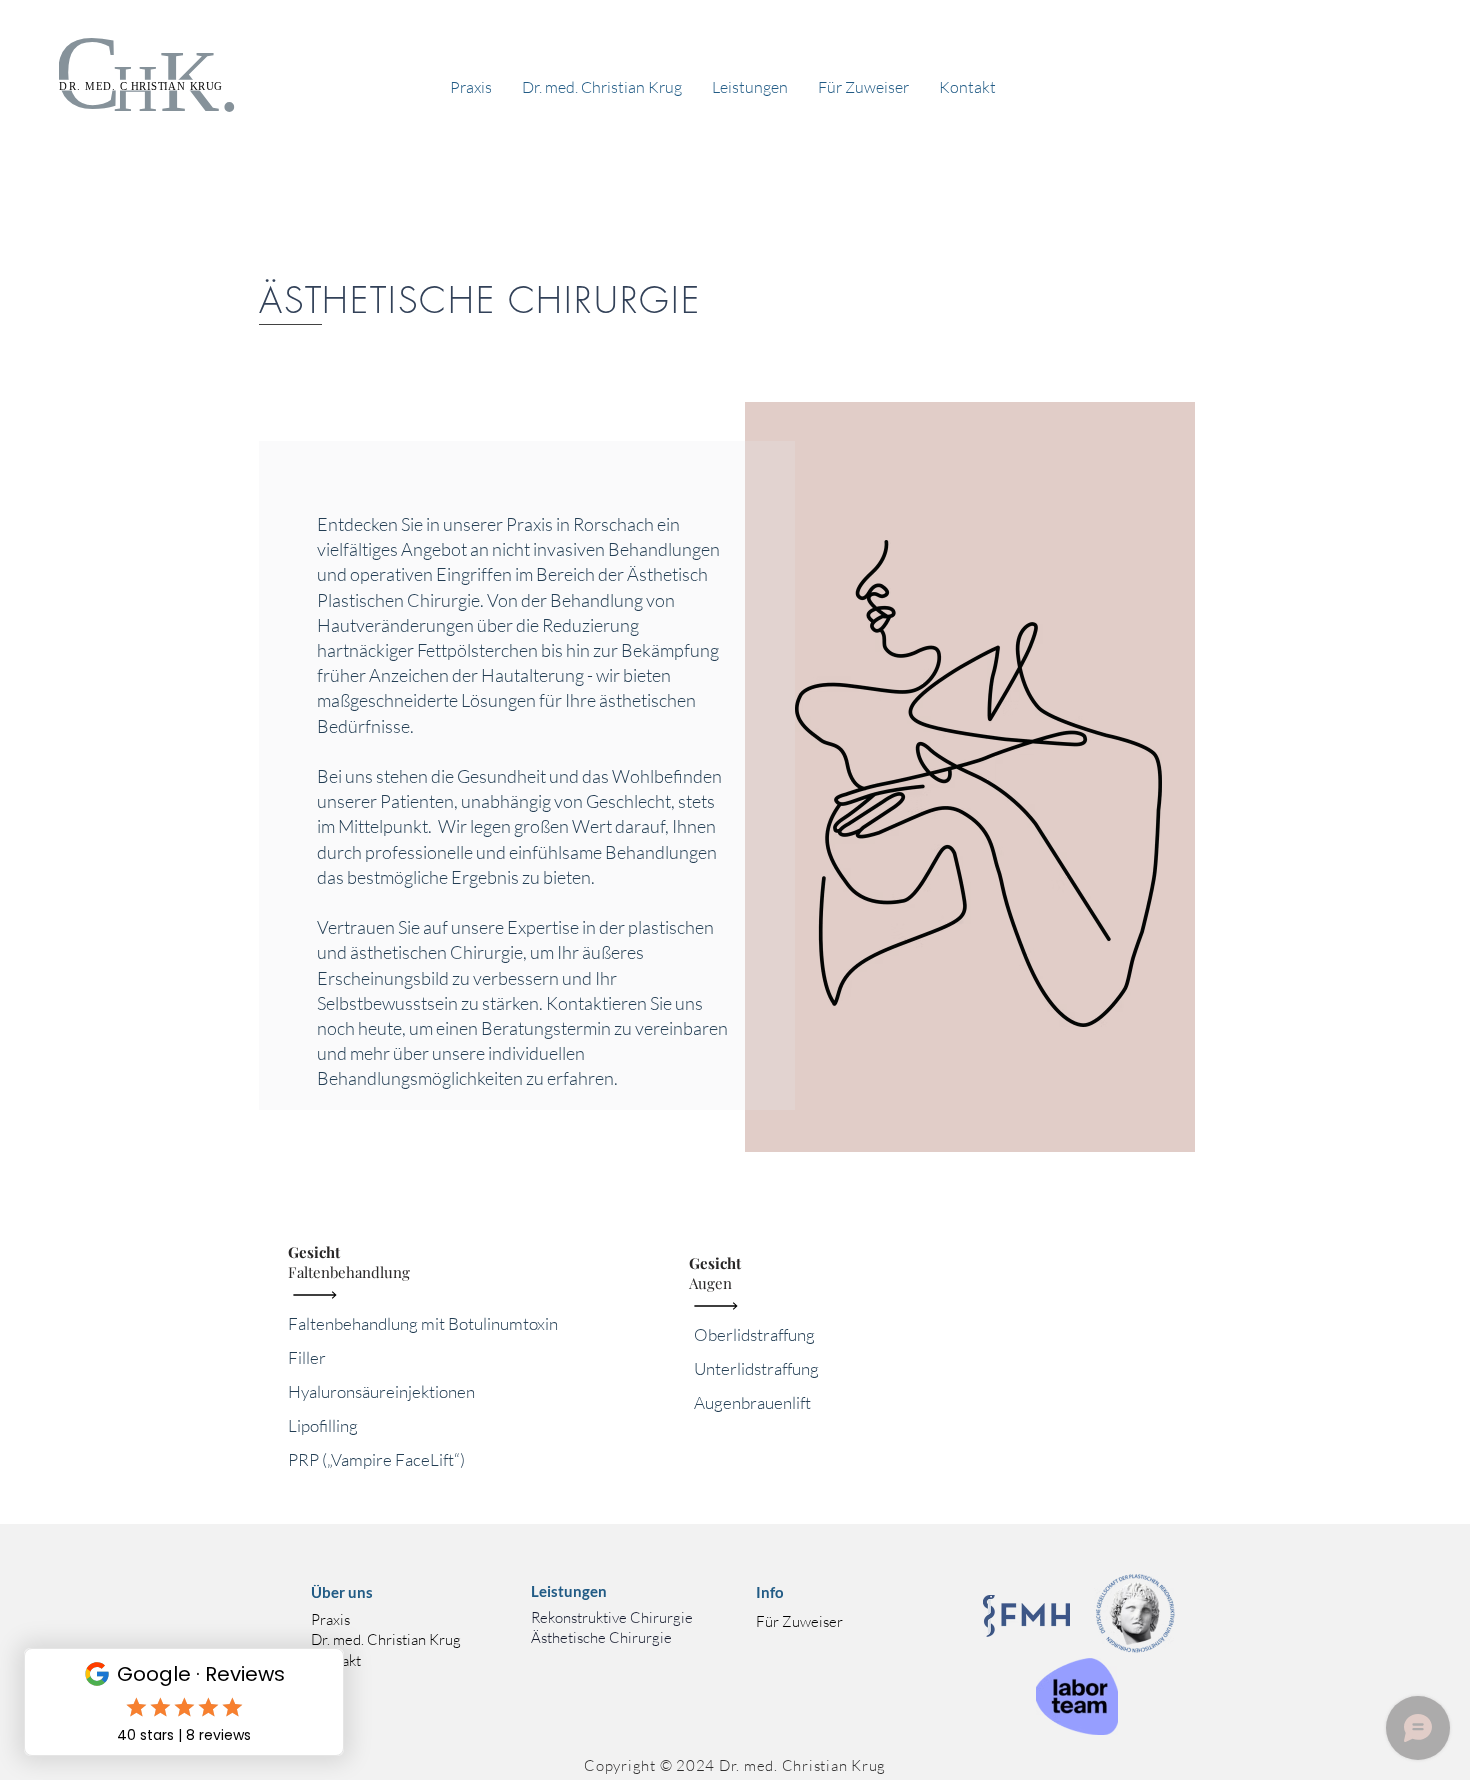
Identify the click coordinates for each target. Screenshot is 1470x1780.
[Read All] (320, 1294)
